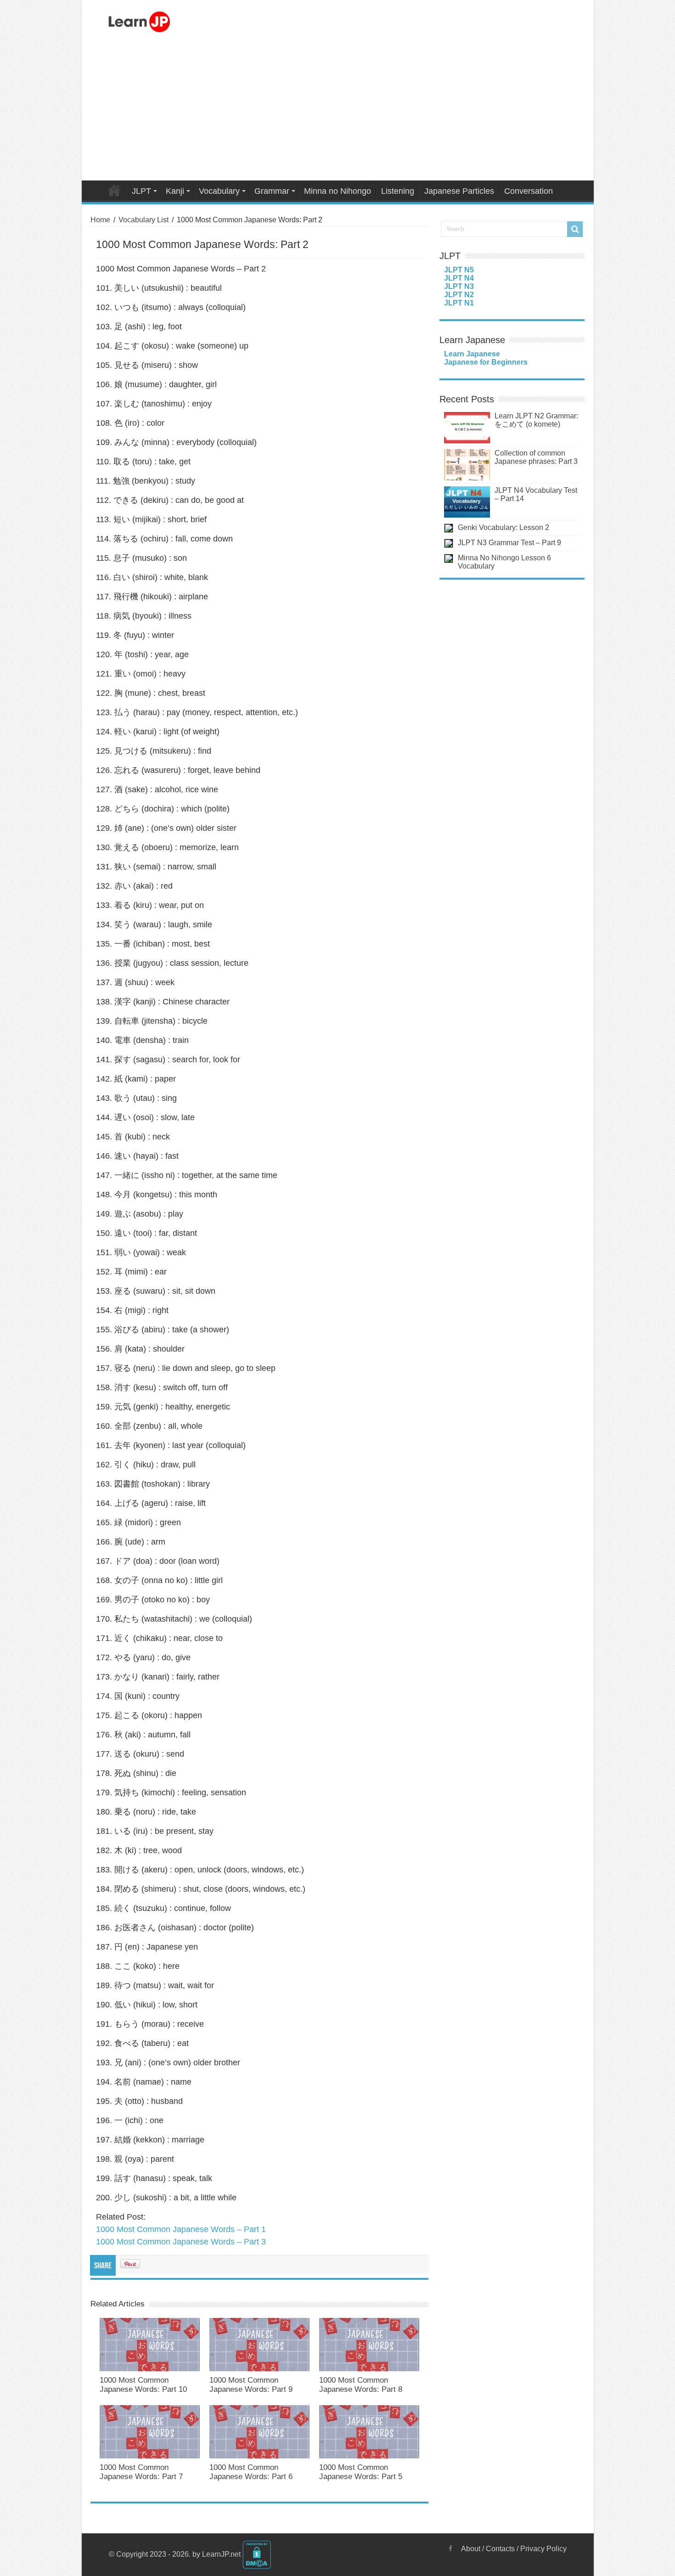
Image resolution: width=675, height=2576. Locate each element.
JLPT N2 (459, 295)
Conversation (529, 191)
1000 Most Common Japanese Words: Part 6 (251, 2472)
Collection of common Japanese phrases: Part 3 (536, 457)
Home (114, 190)
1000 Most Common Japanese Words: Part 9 (251, 2385)
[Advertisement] (338, 109)
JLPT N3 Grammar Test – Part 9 (509, 543)
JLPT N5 (459, 270)
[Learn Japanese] (139, 20)
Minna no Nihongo (337, 191)
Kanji (175, 191)
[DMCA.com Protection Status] (257, 2554)
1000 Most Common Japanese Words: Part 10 (143, 2385)
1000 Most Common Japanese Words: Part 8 (361, 2385)
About (471, 2549)
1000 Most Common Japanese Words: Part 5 (361, 2472)
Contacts (500, 2549)
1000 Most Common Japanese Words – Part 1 (181, 2229)
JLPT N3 (459, 286)
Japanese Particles (459, 191)
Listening (398, 191)
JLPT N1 (459, 303)
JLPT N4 (459, 278)
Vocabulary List (143, 220)
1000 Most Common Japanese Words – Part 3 (181, 2242)
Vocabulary (219, 191)
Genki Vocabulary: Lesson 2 (503, 527)
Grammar (272, 191)
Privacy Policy (543, 2549)
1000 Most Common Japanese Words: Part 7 (141, 2472)
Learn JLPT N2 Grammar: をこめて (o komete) (536, 420)
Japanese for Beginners (486, 362)
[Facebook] (450, 2548)
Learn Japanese (472, 354)
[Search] (575, 229)
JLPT (141, 191)
